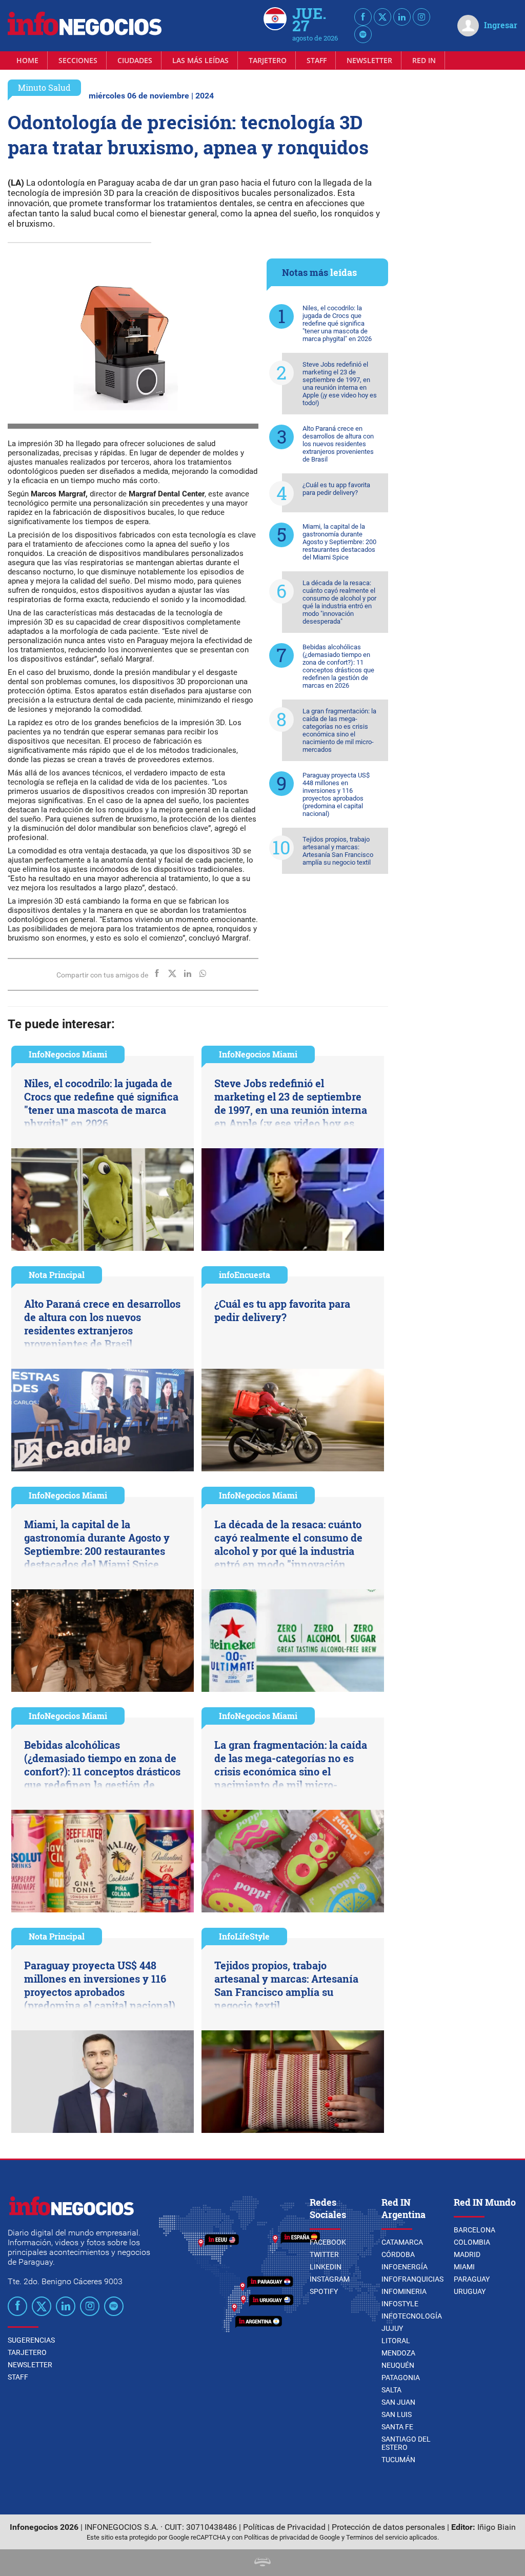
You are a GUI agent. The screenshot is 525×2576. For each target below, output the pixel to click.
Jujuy (392, 2328)
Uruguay (470, 2291)
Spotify (324, 2291)
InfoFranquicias (412, 2279)
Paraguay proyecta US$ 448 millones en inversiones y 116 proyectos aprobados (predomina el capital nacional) (336, 794)
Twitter (324, 2254)
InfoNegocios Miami (68, 1054)
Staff (317, 60)
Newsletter (369, 60)
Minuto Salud (44, 87)
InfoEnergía (405, 2267)
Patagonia (401, 2378)
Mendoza (398, 2353)
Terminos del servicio (377, 2537)
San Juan (398, 2402)
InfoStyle (400, 2304)
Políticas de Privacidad (284, 2527)
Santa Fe (397, 2427)
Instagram (330, 2279)
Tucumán (398, 2460)
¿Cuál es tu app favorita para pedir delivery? (336, 489)
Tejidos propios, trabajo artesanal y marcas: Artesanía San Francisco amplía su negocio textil (338, 851)
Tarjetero (268, 60)
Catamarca (402, 2242)
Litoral (396, 2341)
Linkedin (326, 2267)
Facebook (328, 2242)
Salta (391, 2390)
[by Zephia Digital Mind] (262, 2563)
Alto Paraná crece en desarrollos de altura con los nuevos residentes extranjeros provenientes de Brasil (338, 444)
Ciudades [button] (135, 60)
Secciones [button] (78, 60)
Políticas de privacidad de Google (292, 2537)
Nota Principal (57, 1275)
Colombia (472, 2242)
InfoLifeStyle (244, 1936)
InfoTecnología (412, 2316)
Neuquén (398, 2365)
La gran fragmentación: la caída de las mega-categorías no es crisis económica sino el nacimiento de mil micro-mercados (339, 730)
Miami (464, 2267)
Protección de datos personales (388, 2527)
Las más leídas (200, 60)
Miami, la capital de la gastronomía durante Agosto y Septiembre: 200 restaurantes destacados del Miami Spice (339, 542)
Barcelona (474, 2230)
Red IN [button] (424, 60)
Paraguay (472, 2279)
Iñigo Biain (497, 2527)
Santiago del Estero (406, 2443)
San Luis (397, 2414)
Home (27, 60)
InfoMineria (404, 2291)
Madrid (467, 2254)
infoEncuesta (245, 1275)
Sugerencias (31, 2340)
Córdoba (398, 2254)
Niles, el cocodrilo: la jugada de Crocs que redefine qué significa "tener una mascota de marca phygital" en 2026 (337, 323)
